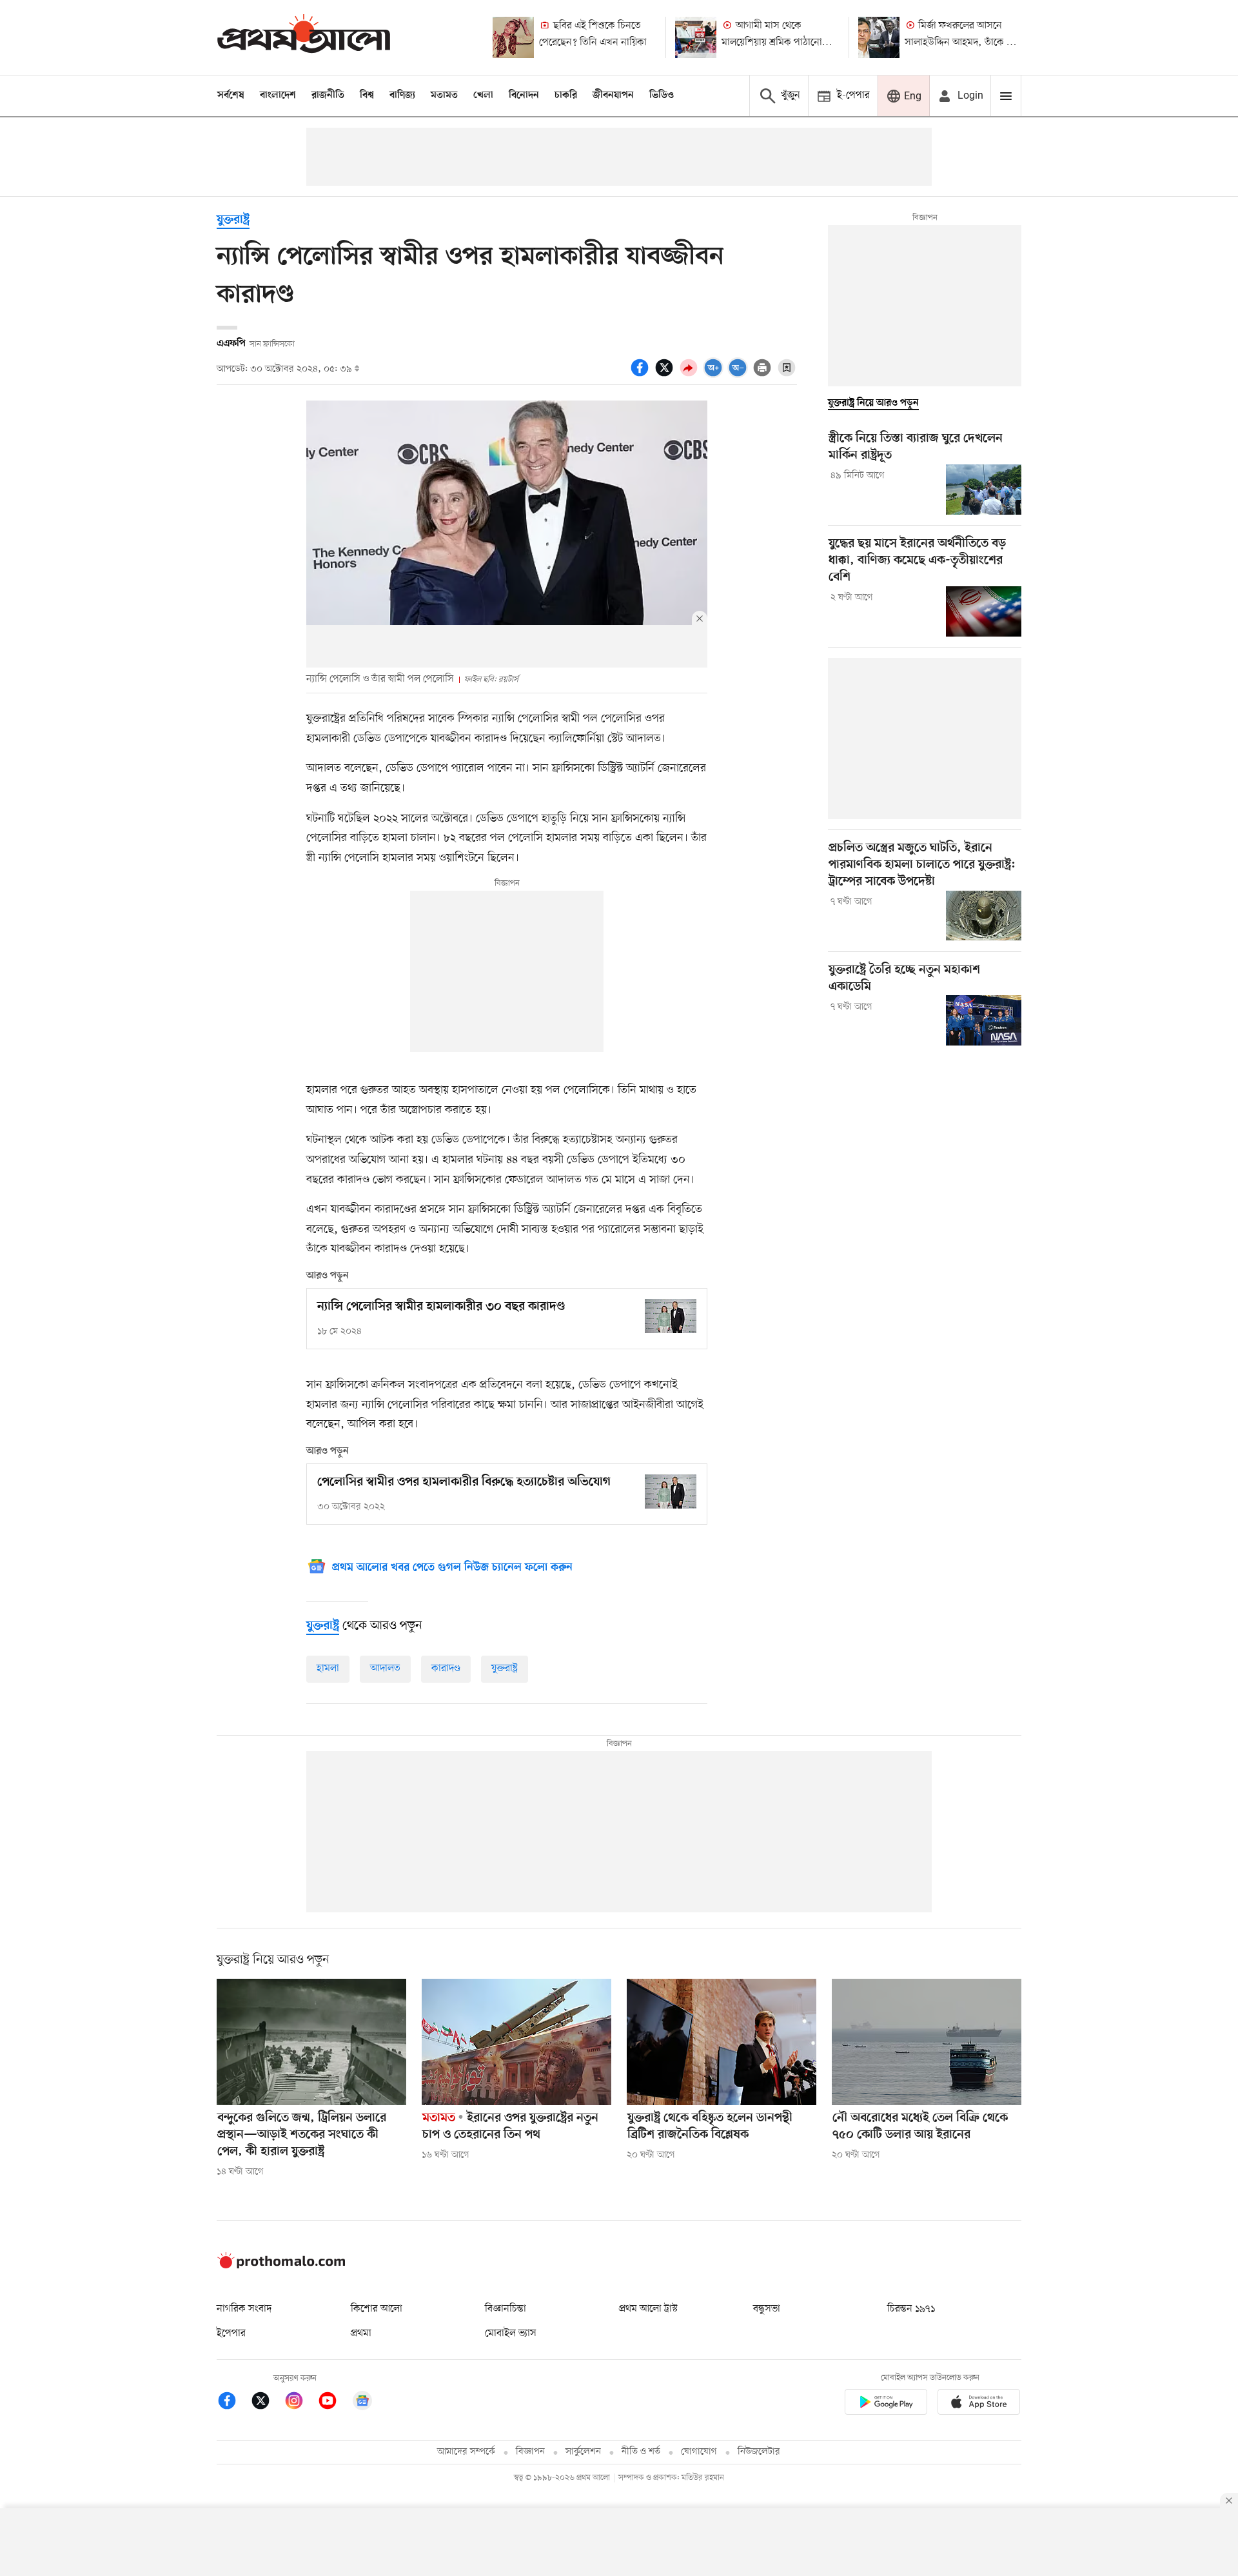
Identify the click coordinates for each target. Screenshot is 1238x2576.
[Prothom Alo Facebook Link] (233, 2403)
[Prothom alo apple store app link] (979, 2404)
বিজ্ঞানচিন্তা (506, 2309)
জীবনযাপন (613, 95)
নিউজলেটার (759, 2452)
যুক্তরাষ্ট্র (233, 220)
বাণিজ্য (402, 95)
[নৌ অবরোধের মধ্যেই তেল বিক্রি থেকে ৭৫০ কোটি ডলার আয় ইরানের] (927, 2042)
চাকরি (566, 95)
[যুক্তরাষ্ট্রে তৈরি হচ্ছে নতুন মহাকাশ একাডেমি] (984, 1020)
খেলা (483, 95)
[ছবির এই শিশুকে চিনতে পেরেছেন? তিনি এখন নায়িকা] (513, 37)
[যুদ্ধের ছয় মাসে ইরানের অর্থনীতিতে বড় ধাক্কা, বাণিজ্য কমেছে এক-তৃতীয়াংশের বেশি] (984, 611)
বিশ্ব (367, 95)
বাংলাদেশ (278, 95)
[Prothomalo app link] (886, 2404)
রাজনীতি (328, 95)
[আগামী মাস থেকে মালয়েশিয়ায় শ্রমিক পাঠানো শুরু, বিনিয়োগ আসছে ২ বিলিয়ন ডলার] (696, 37)
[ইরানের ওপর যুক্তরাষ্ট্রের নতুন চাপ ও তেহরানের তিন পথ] (516, 2042)
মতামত (444, 95)
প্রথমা (361, 2333)
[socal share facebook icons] (642, 375)
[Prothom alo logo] (281, 2266)
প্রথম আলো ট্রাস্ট (648, 2309)
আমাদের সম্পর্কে (466, 2452)
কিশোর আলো (377, 2309)
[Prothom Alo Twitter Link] (267, 2403)
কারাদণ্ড (446, 1669)
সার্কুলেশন (583, 2452)
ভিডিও (662, 95)
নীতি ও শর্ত (641, 2452)
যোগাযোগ (699, 2452)
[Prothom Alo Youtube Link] (334, 2403)
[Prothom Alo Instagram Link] (300, 2403)
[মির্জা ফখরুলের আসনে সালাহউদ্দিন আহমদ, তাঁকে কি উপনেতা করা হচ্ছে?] (879, 37)
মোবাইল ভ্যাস (511, 2333)
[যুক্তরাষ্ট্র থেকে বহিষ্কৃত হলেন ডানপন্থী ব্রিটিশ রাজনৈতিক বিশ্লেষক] (722, 2042)
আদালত (385, 1669)
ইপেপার (231, 2333)
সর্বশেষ (231, 95)
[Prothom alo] (304, 37)
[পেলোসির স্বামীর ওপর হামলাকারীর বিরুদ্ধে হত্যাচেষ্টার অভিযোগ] (671, 1491)
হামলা (328, 1669)
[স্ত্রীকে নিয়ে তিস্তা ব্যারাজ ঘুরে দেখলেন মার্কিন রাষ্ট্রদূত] (984, 490)
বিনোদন (524, 95)
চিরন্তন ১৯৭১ (911, 2309)
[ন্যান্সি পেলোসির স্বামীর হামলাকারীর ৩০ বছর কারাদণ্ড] (671, 1316)
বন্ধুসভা (767, 2309)
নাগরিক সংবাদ (244, 2309)
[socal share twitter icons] (666, 375)
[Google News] (362, 2403)
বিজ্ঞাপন (530, 2452)
